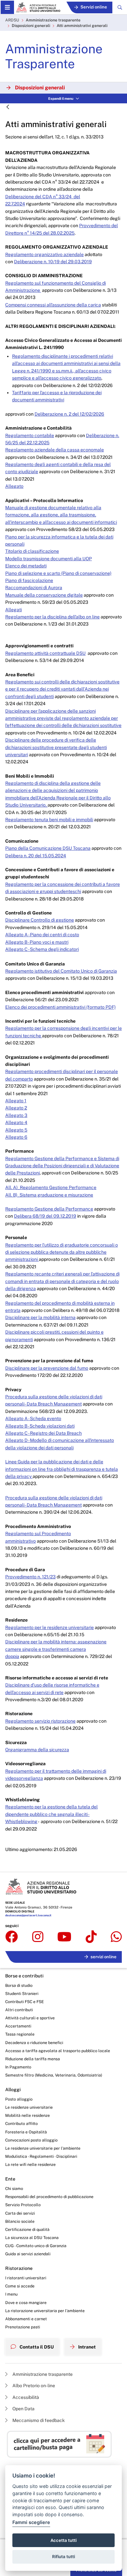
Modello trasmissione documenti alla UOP (49, 559)
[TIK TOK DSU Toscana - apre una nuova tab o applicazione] (91, 1937)
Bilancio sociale (20, 2221)
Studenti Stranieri (22, 1993)
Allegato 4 (16, 1122)
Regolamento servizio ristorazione (40, 1721)
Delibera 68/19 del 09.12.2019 (45, 1216)
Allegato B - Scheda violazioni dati (40, 1426)
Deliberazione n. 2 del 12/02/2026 (69, 414)
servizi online (104, 1957)
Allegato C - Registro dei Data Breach (43, 1433)
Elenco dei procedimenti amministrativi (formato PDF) (60, 1007)
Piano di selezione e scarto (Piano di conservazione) (58, 573)
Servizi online (94, 7)
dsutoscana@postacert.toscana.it (28, 1915)
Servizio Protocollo (23, 2205)
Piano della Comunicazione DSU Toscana (48, 848)
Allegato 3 (16, 1115)
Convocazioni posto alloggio (31, 2140)
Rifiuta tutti (63, 2557)
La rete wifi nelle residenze (30, 2164)
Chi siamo (14, 2188)
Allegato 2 (16, 1108)
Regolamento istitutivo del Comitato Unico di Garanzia (61, 971)
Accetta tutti (63, 2540)
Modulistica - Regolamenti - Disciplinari (41, 2156)
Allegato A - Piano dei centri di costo (42, 935)
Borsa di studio (19, 1985)
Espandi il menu (61, 98)
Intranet (86, 2347)
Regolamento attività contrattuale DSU (45, 653)
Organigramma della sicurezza (37, 1750)
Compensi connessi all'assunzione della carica (53, 305)
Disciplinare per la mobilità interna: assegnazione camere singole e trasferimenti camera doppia (56, 1649)
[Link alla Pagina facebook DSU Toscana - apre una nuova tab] (12, 1937)
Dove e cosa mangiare (26, 2303)
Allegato (14, 486)
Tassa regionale (20, 2034)
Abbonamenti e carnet (26, 2319)
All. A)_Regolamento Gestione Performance (51, 1187)
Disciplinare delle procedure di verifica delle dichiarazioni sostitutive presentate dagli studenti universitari (56, 747)
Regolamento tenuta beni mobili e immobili (49, 820)
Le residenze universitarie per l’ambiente (43, 2148)
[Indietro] (8, 107)
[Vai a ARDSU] (38, 7)
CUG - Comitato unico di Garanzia (36, 2246)
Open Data (23, 2409)
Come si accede (20, 2286)
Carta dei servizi (20, 2213)
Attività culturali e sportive (30, 2018)
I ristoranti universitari (26, 2278)
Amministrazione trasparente (53, 20)
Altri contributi (19, 2010)
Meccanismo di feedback (38, 2420)
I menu (11, 2294)
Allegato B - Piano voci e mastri (37, 942)
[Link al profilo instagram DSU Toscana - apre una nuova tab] (38, 1937)
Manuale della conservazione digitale (44, 595)
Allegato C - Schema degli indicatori (42, 949)
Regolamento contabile (30, 435)
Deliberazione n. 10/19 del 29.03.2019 (53, 262)
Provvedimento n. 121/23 (30, 1577)
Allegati (14, 610)
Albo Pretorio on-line (33, 2386)
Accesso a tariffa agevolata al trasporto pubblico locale (58, 2051)
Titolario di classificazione (32, 551)
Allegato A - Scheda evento (33, 1418)
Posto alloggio (19, 2099)
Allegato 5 (16, 1130)
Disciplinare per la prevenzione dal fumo (47, 1368)
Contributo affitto (21, 2123)
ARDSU (12, 20)
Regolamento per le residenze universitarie (49, 1627)
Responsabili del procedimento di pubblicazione (49, 2197)
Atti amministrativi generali (82, 26)
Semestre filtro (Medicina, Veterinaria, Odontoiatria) (54, 2075)
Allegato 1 (16, 1101)
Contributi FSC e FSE (25, 2002)
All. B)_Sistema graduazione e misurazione (49, 1195)
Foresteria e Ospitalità (26, 2132)
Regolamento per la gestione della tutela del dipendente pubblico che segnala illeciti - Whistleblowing (51, 1814)
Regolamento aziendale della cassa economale (55, 450)
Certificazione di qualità (27, 2229)
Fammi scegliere (31, 2522)
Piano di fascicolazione (29, 580)
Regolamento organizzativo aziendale (44, 254)
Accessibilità (25, 2397)
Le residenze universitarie (29, 2107)
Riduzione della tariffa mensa (33, 2059)
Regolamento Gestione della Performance (49, 1209)
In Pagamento (18, 2067)
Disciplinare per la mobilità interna (40, 1317)
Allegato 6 (16, 1137)
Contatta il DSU (36, 2347)
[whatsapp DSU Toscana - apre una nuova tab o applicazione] (116, 1937)
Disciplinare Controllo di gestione (40, 920)
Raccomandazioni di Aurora (34, 588)
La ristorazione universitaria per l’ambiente (45, 2311)
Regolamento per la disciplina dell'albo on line (52, 617)
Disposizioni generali (31, 26)
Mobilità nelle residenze (28, 2115)
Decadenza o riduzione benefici (34, 2043)
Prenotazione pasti (23, 2327)
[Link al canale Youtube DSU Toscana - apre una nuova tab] (64, 1937)
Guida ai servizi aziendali (28, 2254)
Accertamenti (18, 2026)
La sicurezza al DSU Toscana (32, 2238)
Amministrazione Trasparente (54, 56)
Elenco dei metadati (26, 566)
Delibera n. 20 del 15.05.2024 (36, 856)
